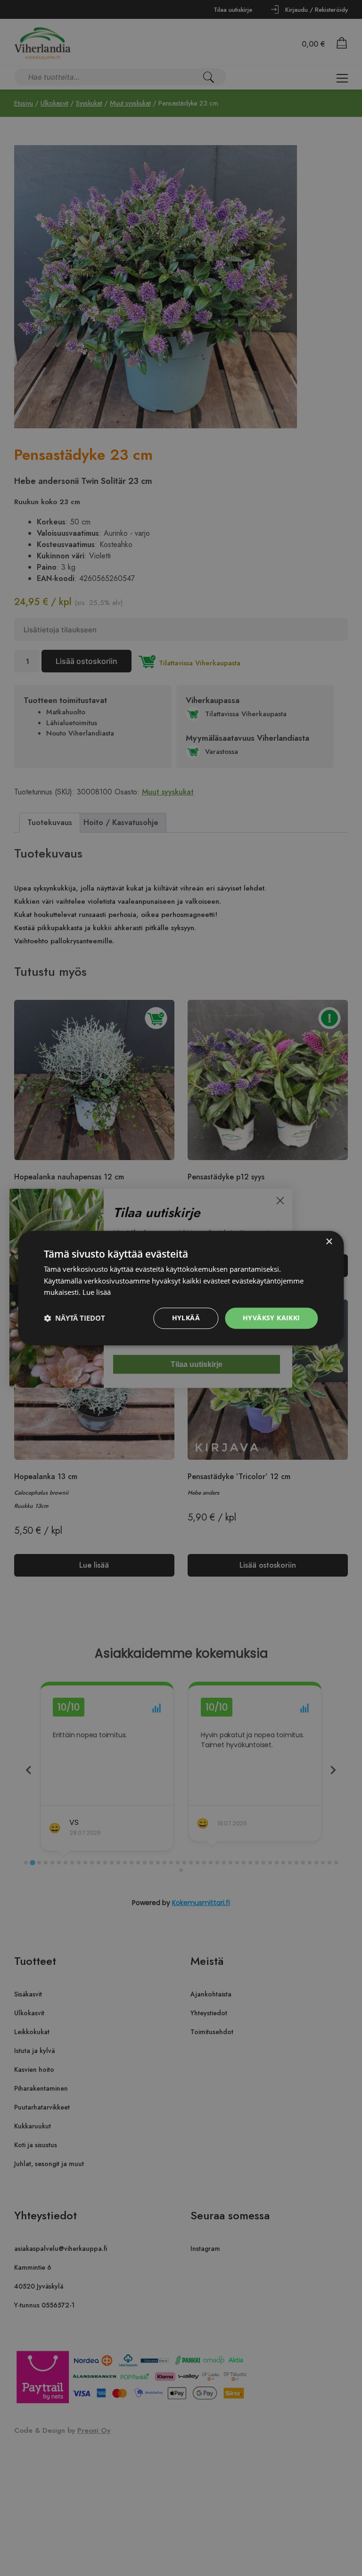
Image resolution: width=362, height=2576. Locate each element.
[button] (74, 1318)
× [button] (329, 1242)
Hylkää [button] (186, 1318)
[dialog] (181, 1288)
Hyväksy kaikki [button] (271, 1318)
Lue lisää (97, 1292)
